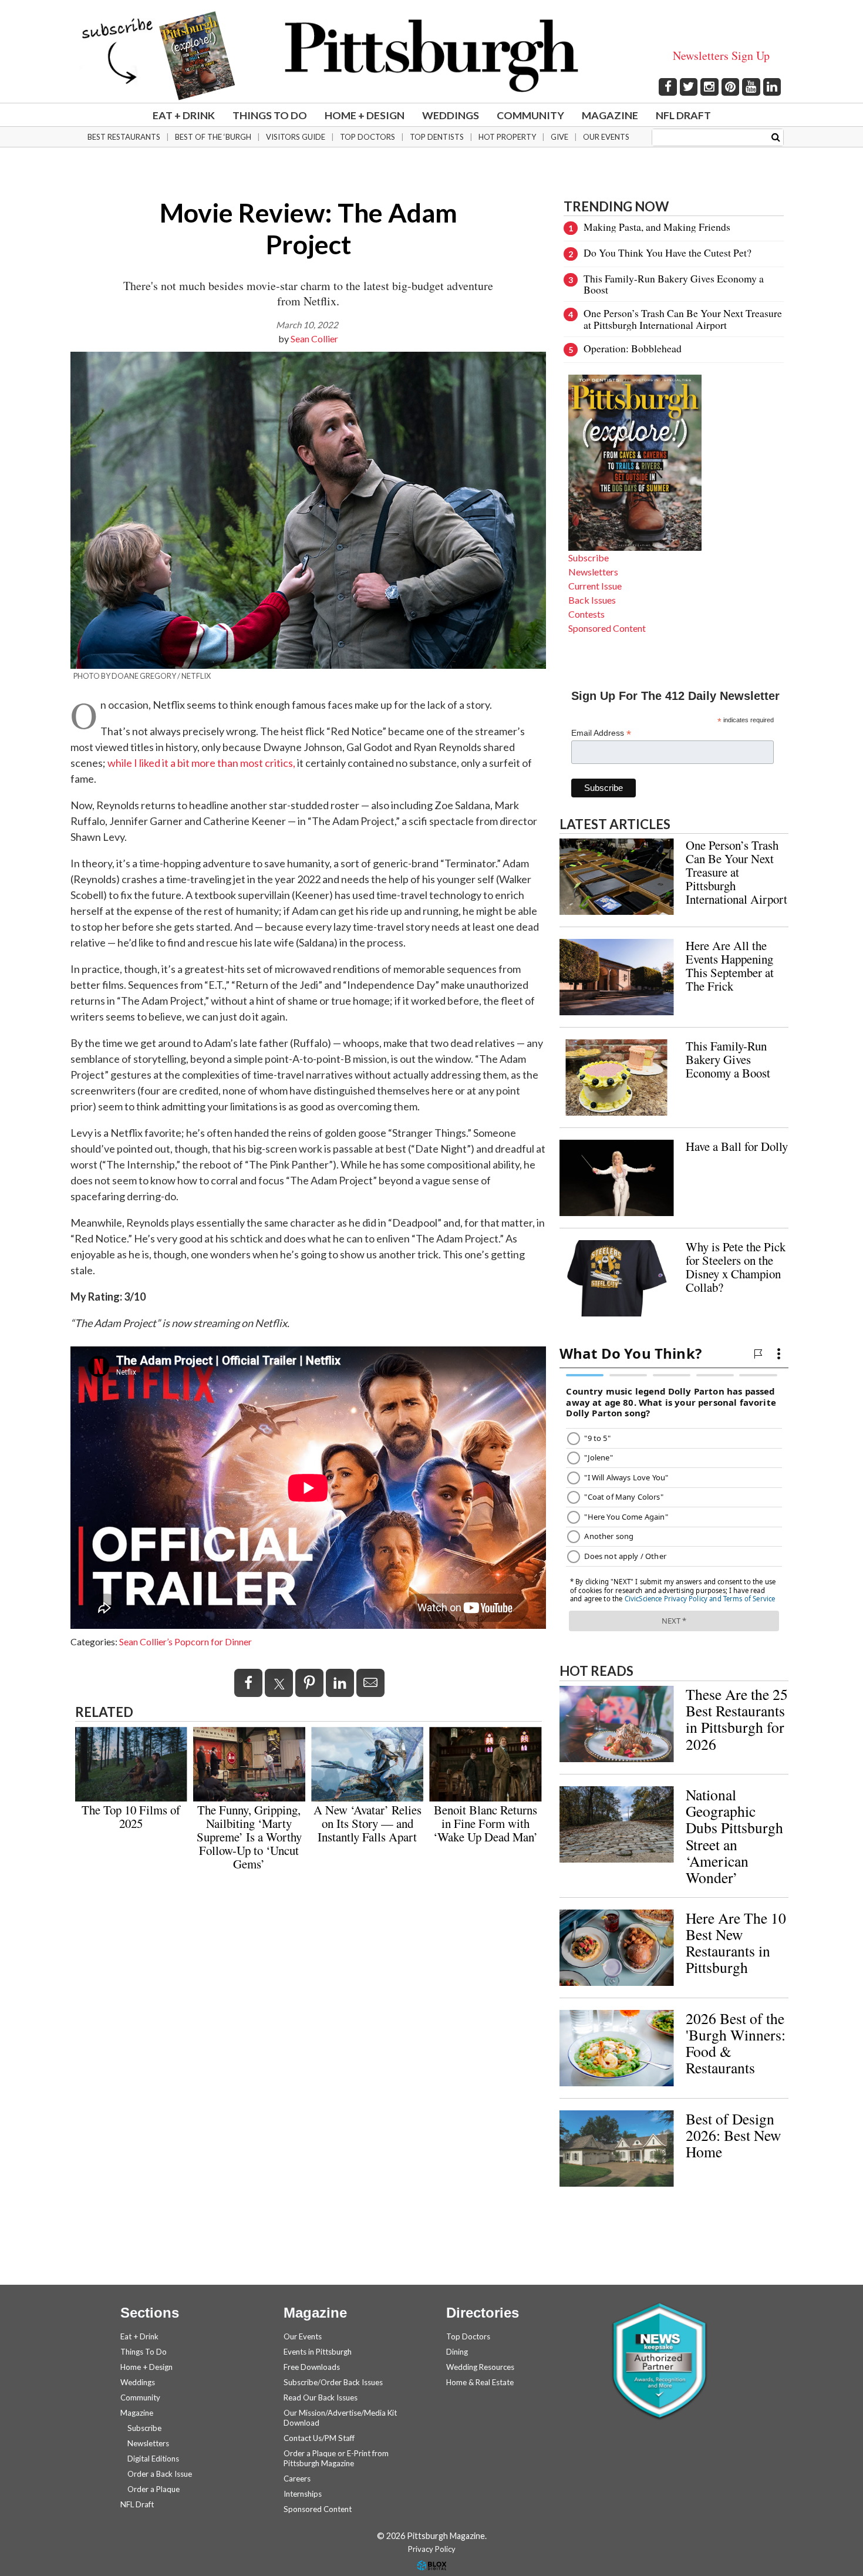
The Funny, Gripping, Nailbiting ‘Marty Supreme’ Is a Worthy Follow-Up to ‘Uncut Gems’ (249, 1837)
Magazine (610, 115)
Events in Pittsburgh (318, 2352)
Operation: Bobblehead (633, 348)
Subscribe (589, 558)
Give (559, 137)
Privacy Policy (432, 2549)
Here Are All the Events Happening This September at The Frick (730, 966)
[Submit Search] (776, 137)
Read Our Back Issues (321, 2397)
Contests (586, 614)
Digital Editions (153, 2459)
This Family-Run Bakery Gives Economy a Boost (674, 284)
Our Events (606, 137)
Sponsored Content (607, 628)
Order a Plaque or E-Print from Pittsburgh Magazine (336, 2458)
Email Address (601, 733)
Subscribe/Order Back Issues (333, 2382)
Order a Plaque (154, 2489)
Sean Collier (314, 339)
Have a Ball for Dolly (737, 1146)
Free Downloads (312, 2367)
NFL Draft (683, 115)
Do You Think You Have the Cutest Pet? (668, 252)
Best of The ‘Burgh (213, 137)
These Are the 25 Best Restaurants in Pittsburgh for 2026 (737, 1719)
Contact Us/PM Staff (319, 2438)
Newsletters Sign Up (721, 55)
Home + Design (365, 115)
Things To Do (270, 115)
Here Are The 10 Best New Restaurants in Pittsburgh (736, 1942)
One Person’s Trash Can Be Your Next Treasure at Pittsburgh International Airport (683, 319)
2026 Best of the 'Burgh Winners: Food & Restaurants (736, 2043)
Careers (297, 2479)
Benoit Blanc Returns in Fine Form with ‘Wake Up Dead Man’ (486, 1823)
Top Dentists (437, 137)
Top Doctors (368, 137)
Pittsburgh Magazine (431, 56)
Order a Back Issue (160, 2474)
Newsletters (593, 572)
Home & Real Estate (480, 2382)
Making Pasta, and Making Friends (657, 227)
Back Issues (592, 600)
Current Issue (595, 586)
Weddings (451, 115)
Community (530, 115)
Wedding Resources (480, 2367)
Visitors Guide (296, 137)
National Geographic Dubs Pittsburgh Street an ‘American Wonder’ (734, 1836)
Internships (303, 2494)
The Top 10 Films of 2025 (131, 1816)
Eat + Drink (184, 115)
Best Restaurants (124, 137)
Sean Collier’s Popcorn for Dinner (186, 1641)
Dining (457, 2352)
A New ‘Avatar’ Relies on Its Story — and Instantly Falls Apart (368, 1823)
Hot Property (507, 137)
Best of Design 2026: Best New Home (733, 2135)
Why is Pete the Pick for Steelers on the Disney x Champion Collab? (736, 1267)
